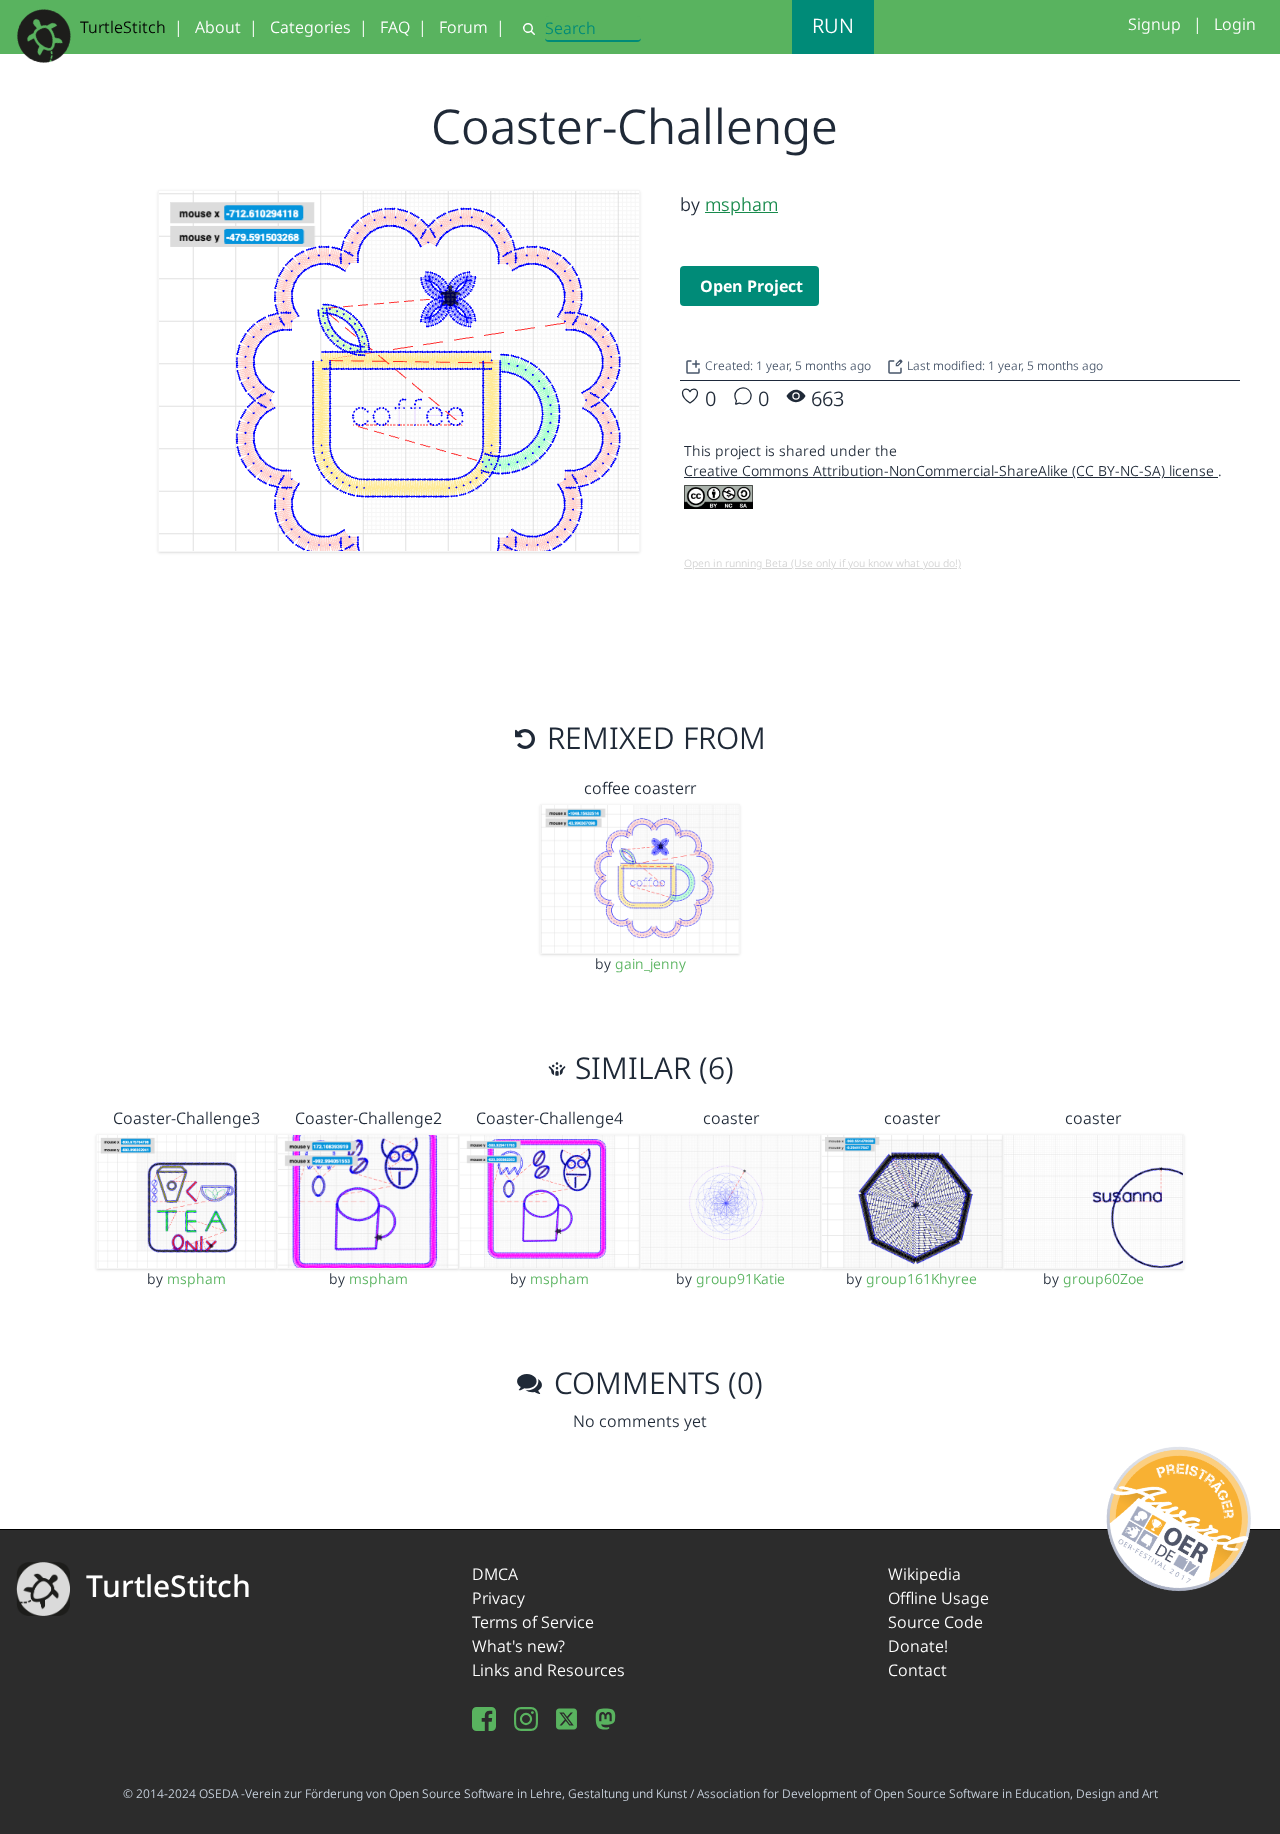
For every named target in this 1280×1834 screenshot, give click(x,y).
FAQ (395, 27)
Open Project (751, 286)
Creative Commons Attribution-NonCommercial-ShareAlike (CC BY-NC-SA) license (951, 470)
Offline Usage (938, 1598)
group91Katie (740, 1278)
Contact (917, 1670)
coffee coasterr (640, 788)
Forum (463, 27)
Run (833, 25)
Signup (1154, 24)
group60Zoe (1103, 1278)
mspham (741, 204)
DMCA (495, 1574)
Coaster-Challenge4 (549, 1118)
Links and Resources (548, 1670)
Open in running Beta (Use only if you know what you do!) (822, 563)
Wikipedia (924, 1574)
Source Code (935, 1622)
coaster (731, 1118)
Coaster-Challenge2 (368, 1118)
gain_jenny (650, 963)
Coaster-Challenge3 (186, 1118)
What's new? (518, 1646)
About (218, 27)
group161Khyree (921, 1278)
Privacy (498, 1598)
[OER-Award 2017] (1179, 1516)
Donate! (918, 1646)
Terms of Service (533, 1622)
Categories (310, 27)
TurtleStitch (123, 27)
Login (1235, 24)
